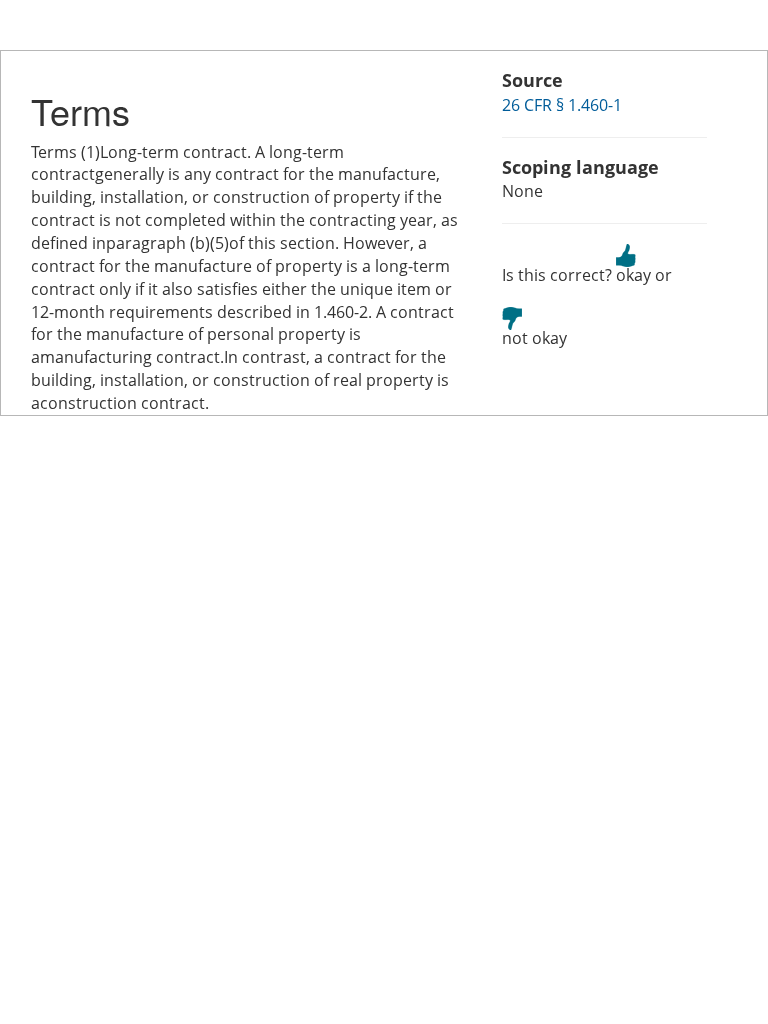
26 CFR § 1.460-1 (562, 105)
